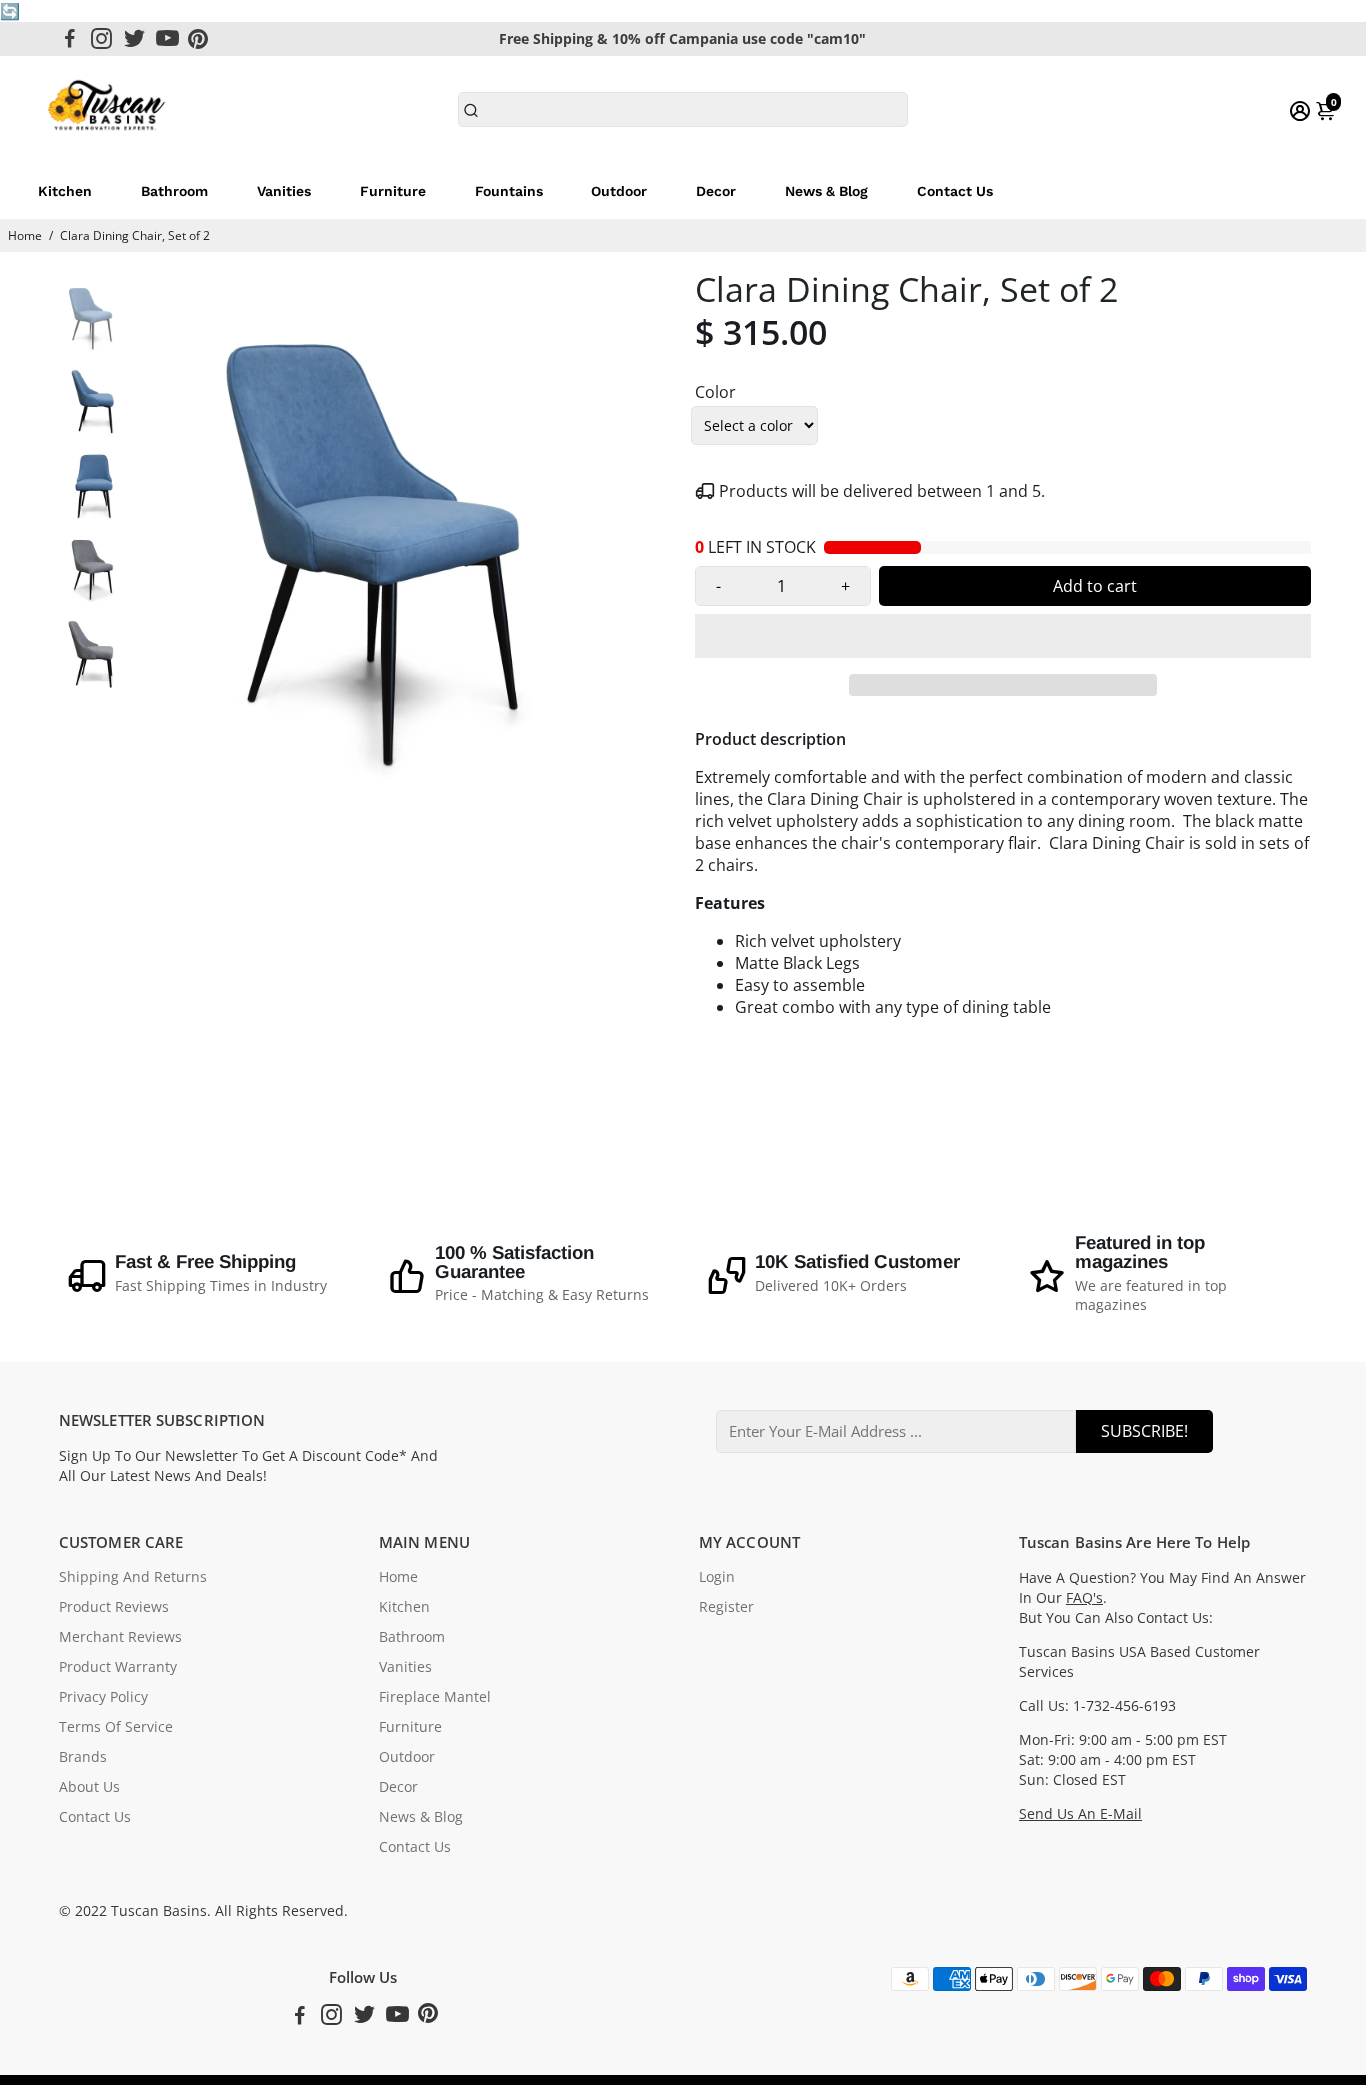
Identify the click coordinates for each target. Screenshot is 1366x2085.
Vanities (284, 191)
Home (25, 235)
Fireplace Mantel (435, 1697)
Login (717, 1577)
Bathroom (174, 191)
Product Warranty (118, 1667)
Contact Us (955, 191)
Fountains (509, 191)
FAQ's (1084, 1598)
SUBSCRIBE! (1144, 1431)
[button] (1003, 636)
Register (726, 1607)
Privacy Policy (103, 1697)
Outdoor (619, 191)
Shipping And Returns (133, 1577)
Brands (83, 1757)
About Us (89, 1787)
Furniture (393, 191)
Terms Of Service (116, 1727)
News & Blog (826, 191)
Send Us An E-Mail (1080, 1814)
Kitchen (65, 191)
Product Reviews (114, 1607)
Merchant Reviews (120, 1637)
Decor (716, 191)
